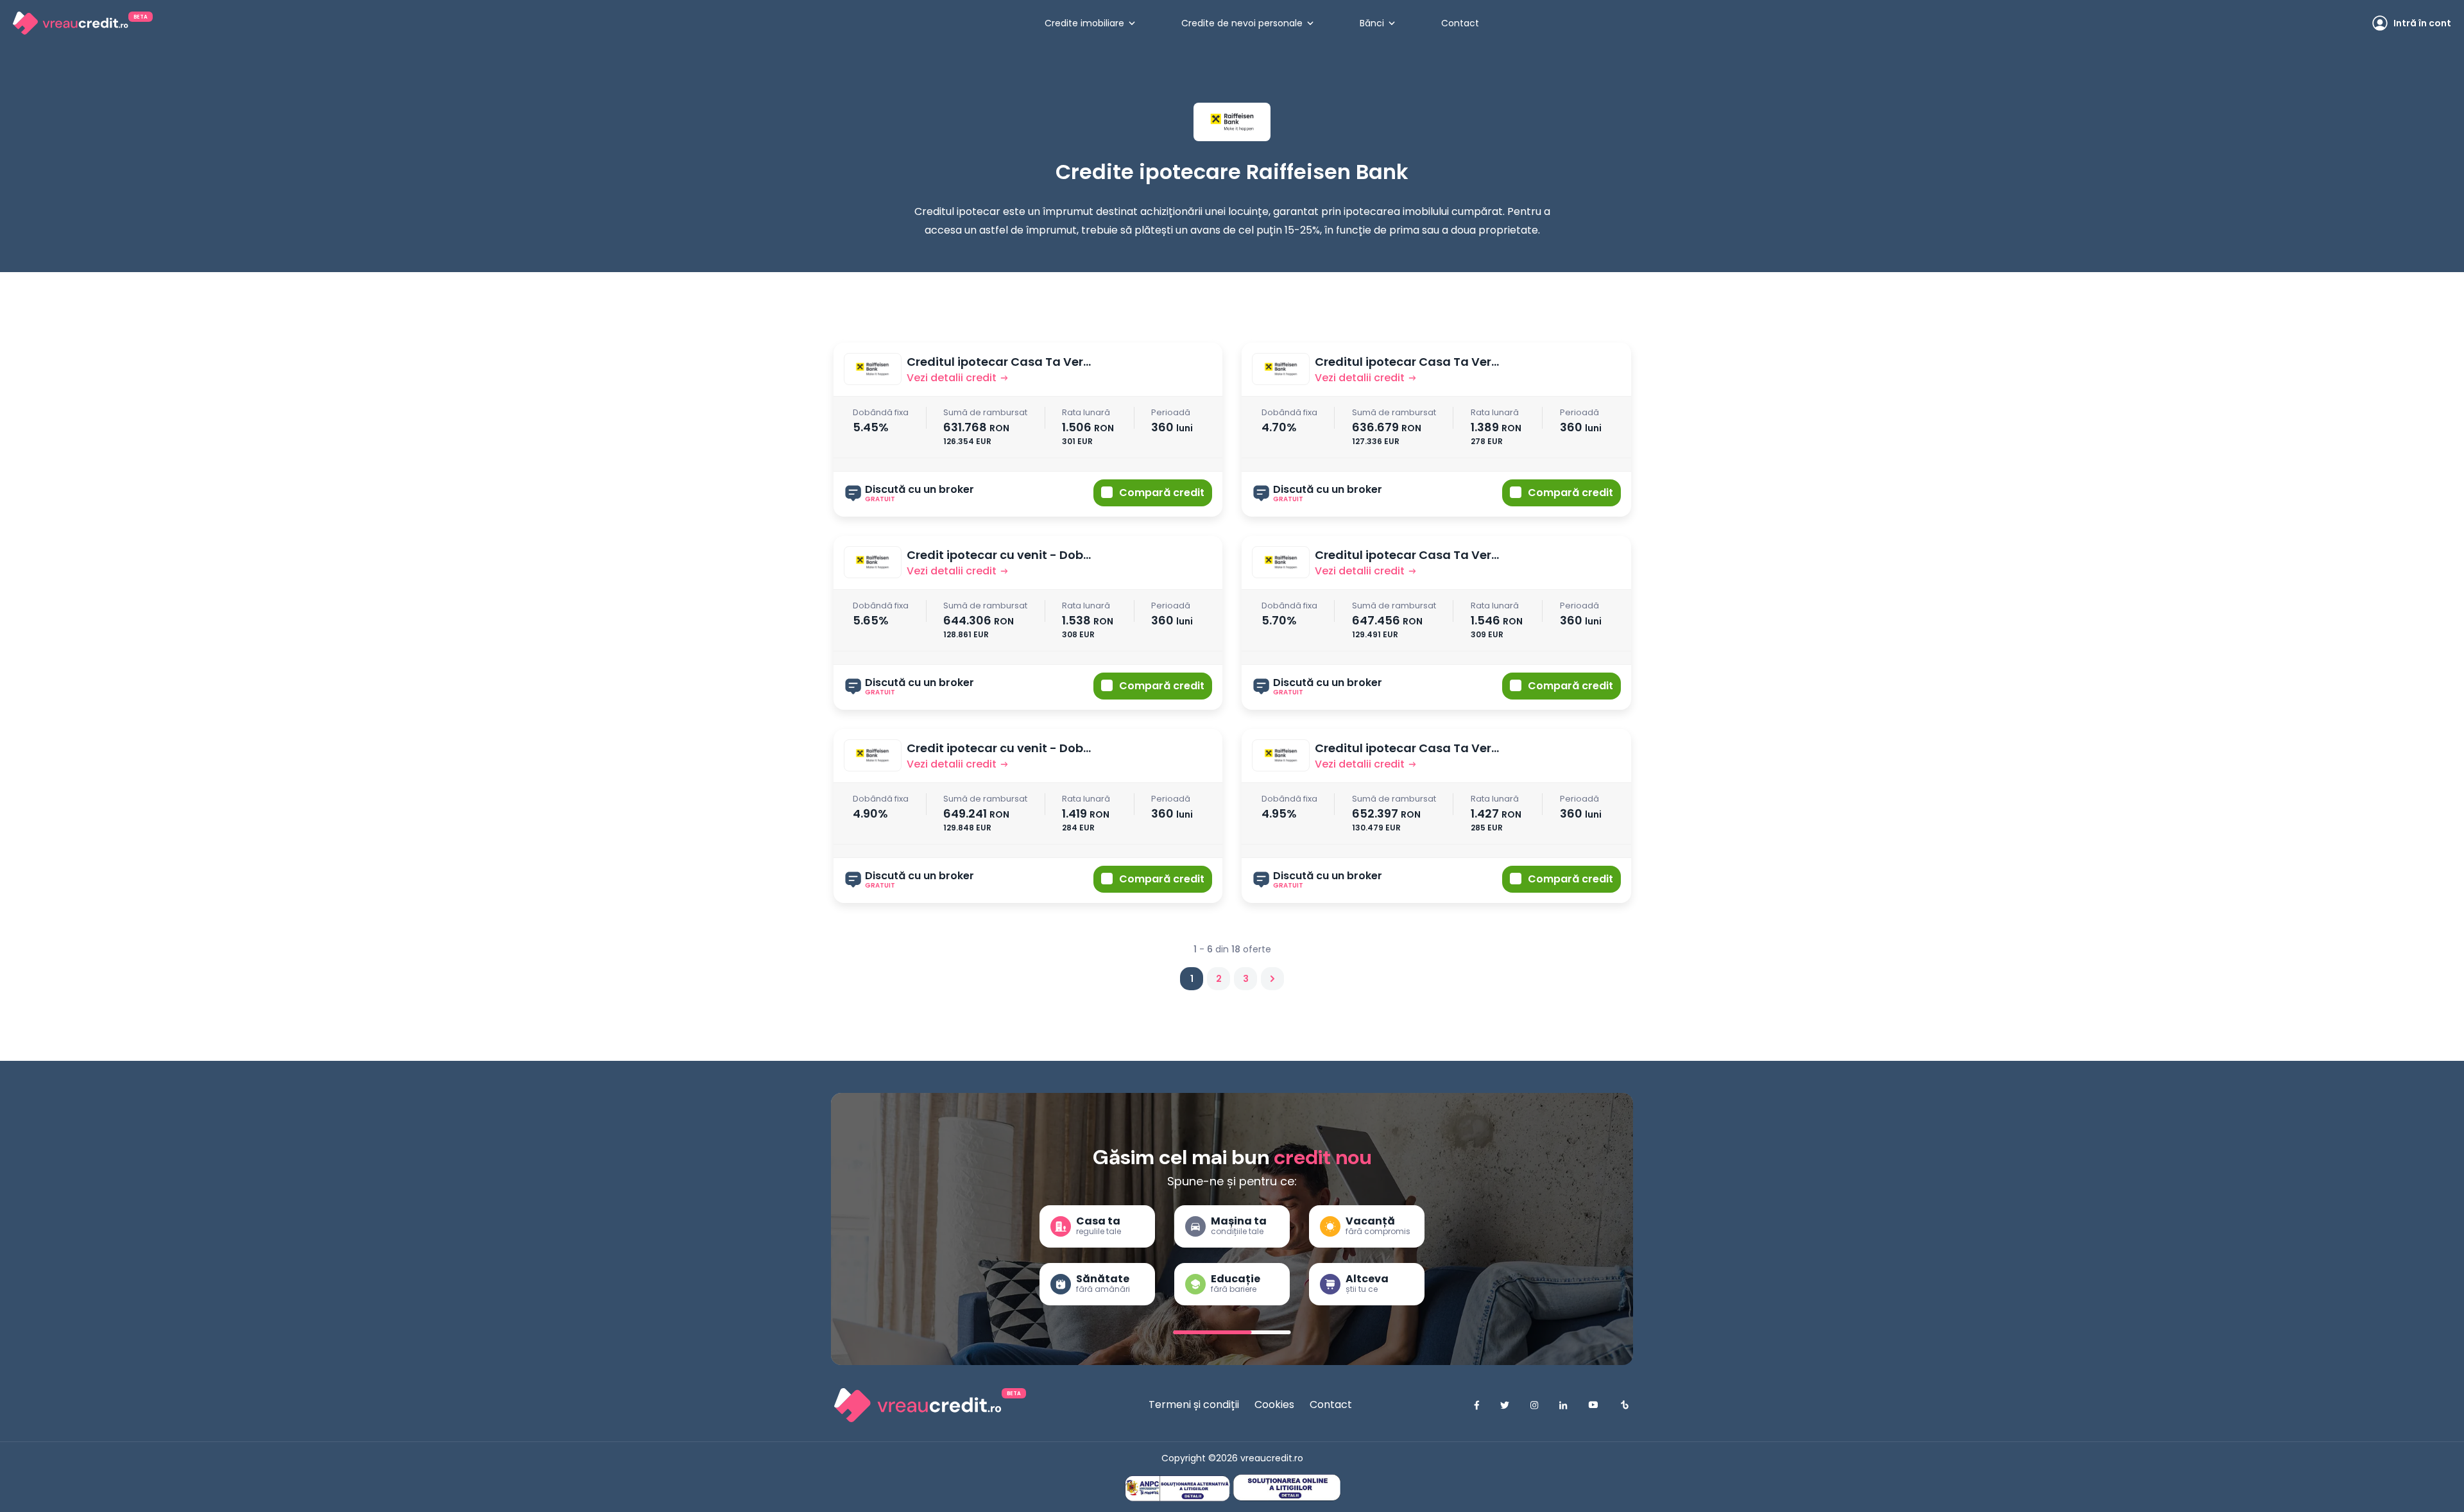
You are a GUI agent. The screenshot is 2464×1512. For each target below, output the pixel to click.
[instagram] (1534, 1405)
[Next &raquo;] (1272, 979)
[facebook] (1477, 1405)
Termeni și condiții (1194, 1405)
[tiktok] (1624, 1405)
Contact (1331, 1405)
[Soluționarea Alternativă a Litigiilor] (1177, 1489)
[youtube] (1593, 1405)
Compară (1162, 493)
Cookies (1274, 1405)
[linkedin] (1563, 1405)
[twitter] (1505, 1405)
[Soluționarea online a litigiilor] (1287, 1487)
